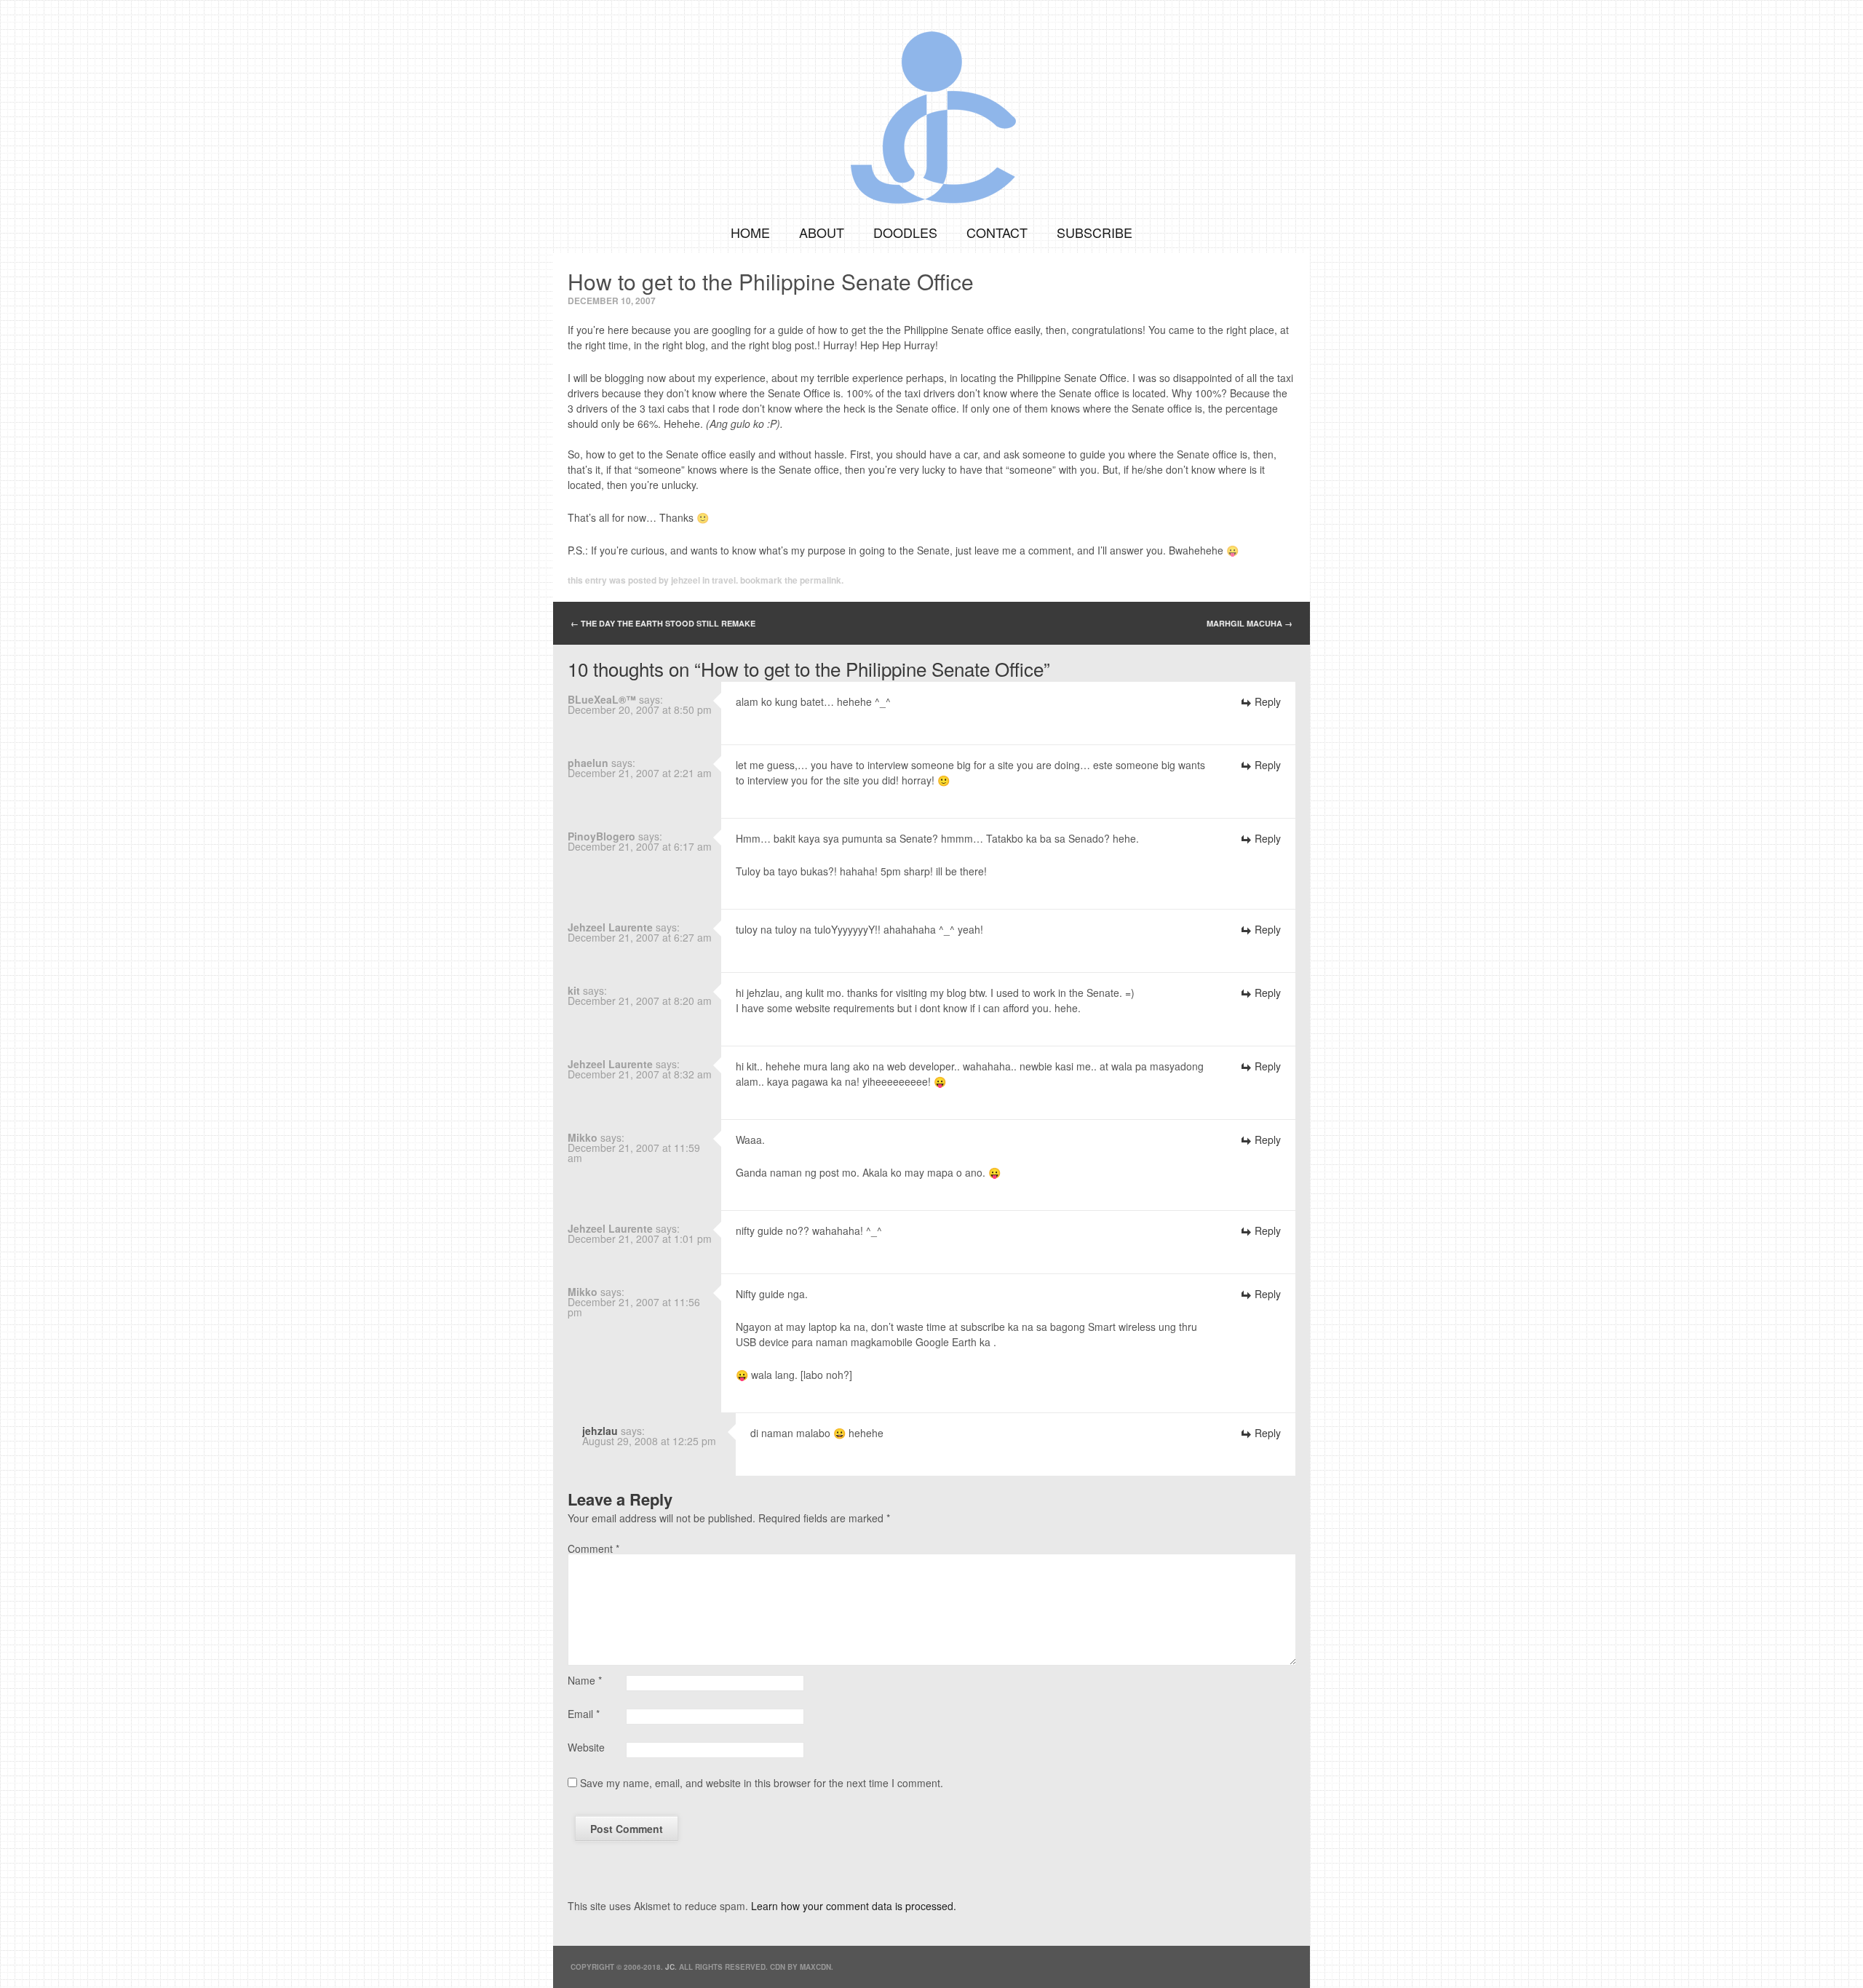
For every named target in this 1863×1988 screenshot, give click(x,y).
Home (750, 232)
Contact (997, 232)
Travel (724, 580)
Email (584, 1714)
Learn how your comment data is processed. (854, 1906)
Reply (1268, 701)
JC (670, 1967)
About (822, 232)
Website (586, 1747)
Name (585, 1680)
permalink (821, 580)
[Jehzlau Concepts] (931, 106)
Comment (593, 1548)
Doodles (905, 232)
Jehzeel (686, 580)
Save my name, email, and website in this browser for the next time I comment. (762, 1783)
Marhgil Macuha (1250, 623)
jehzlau (600, 1431)
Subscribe (1095, 232)
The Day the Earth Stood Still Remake (663, 623)
